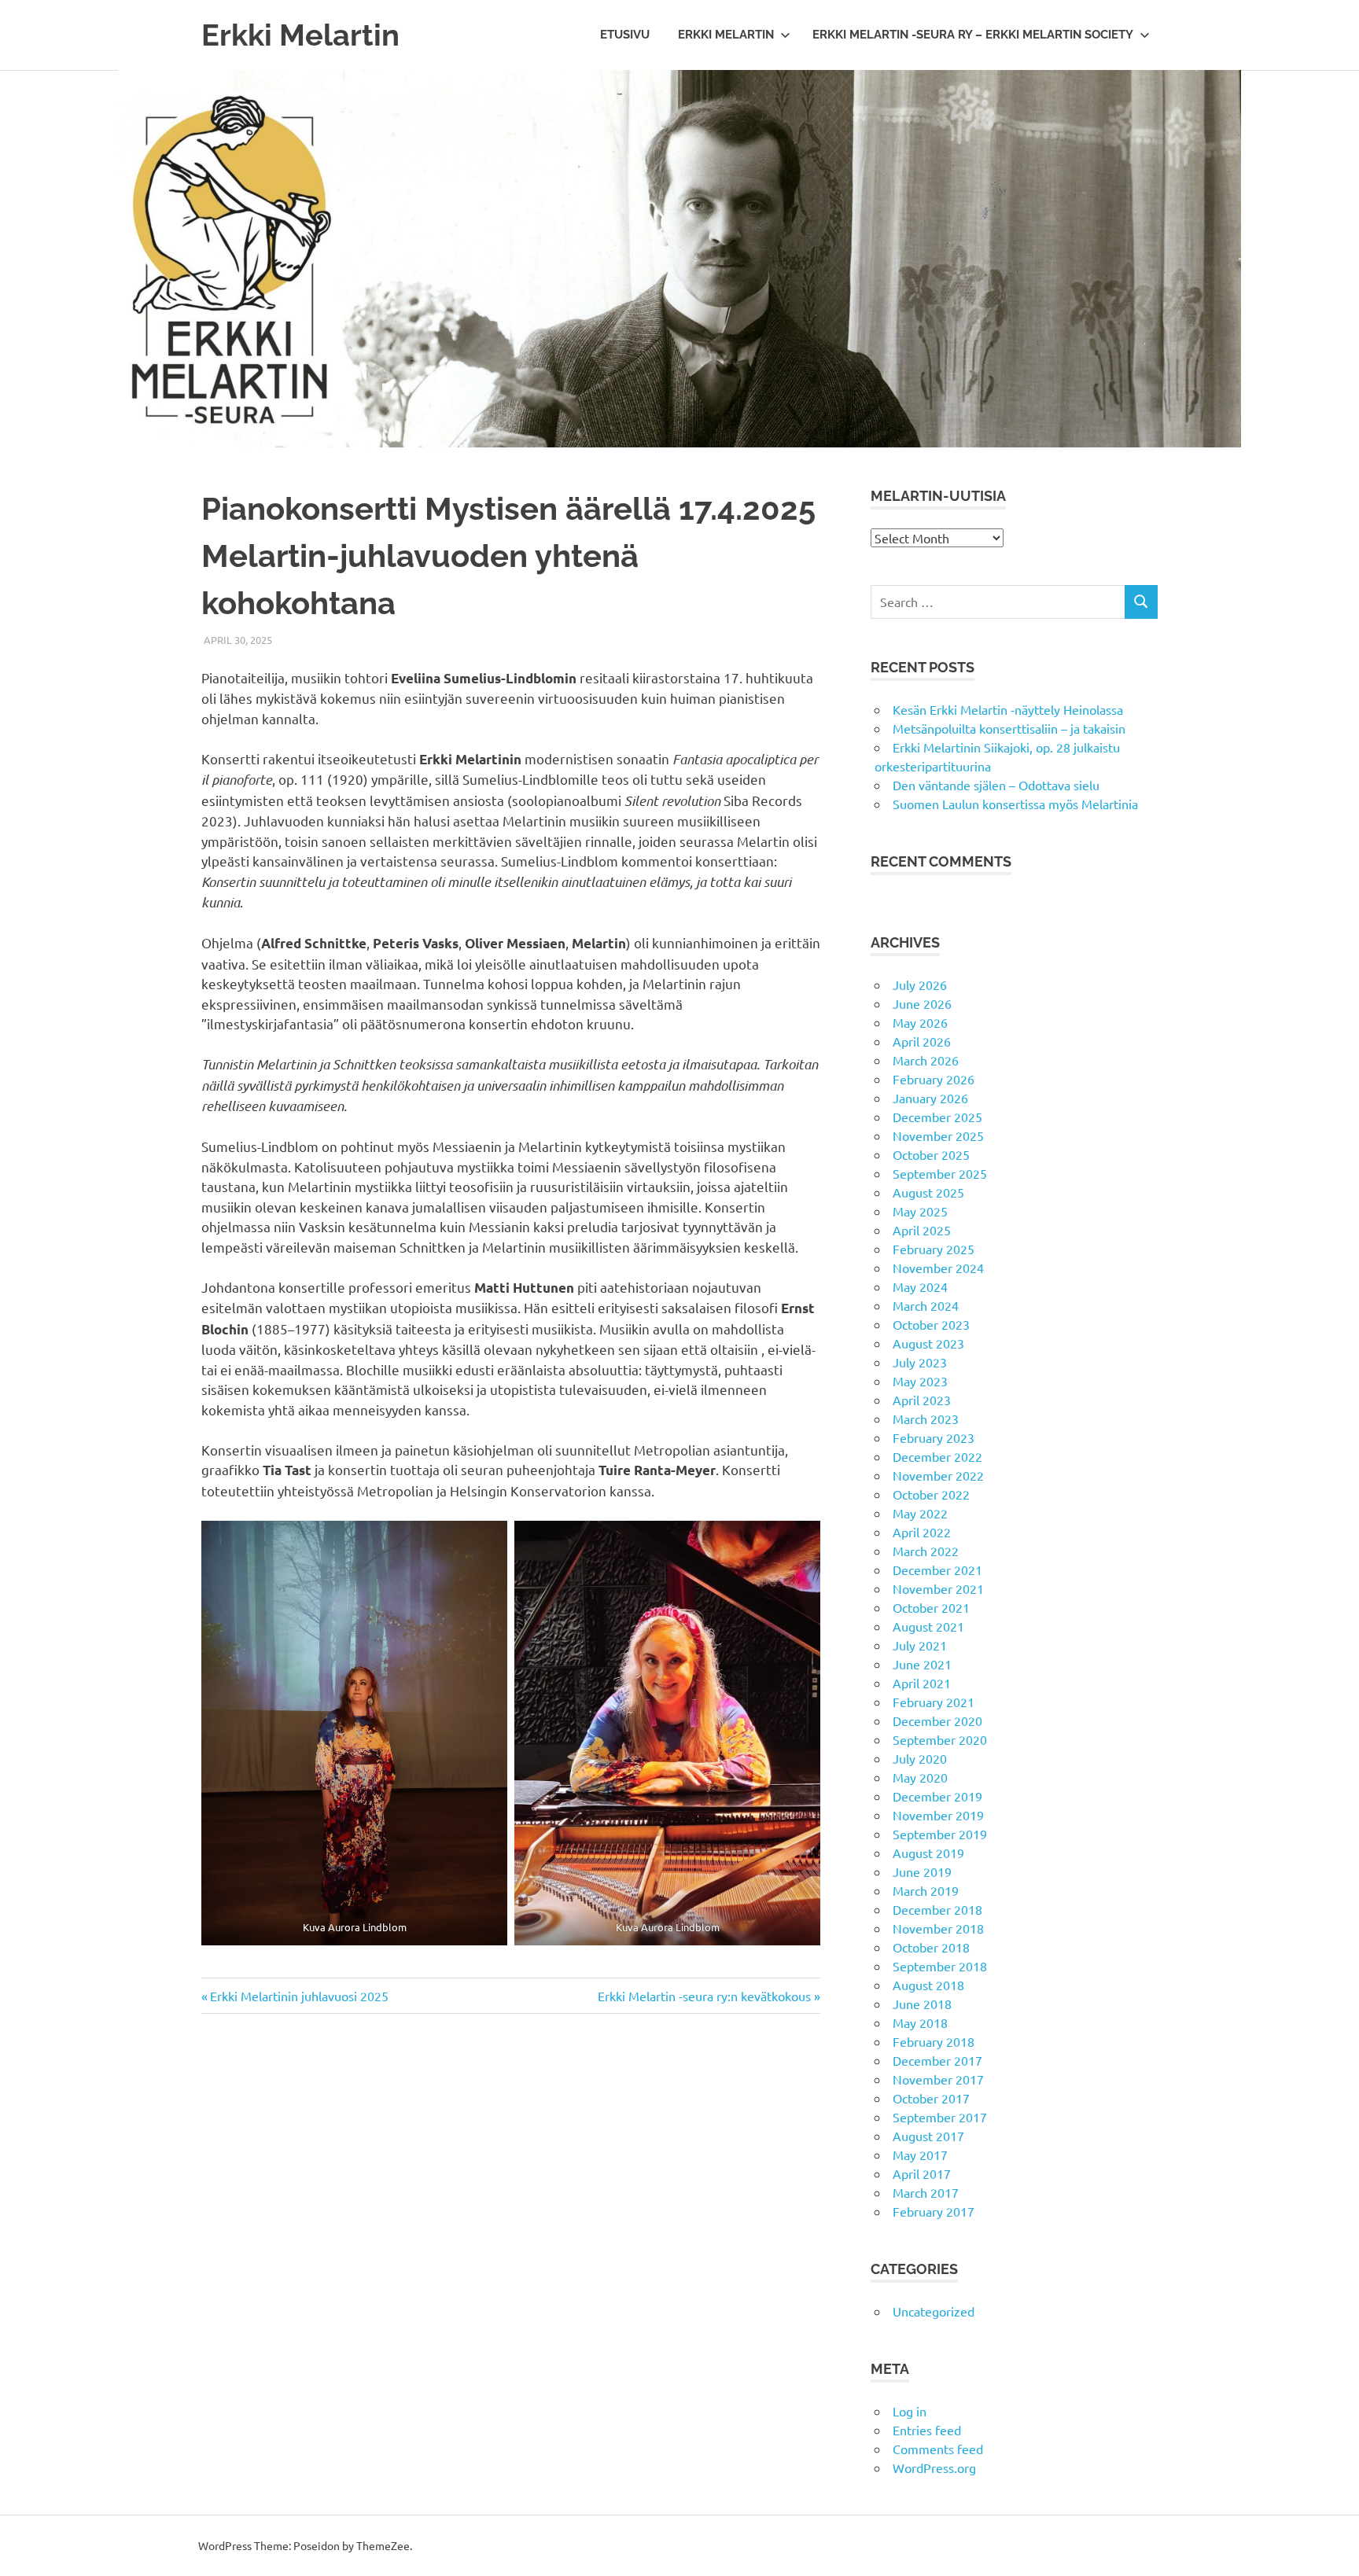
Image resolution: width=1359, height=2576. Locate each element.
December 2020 (937, 1720)
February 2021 (934, 1702)
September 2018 (940, 1966)
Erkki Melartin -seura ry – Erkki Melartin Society (973, 35)
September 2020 (940, 1739)
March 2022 (926, 1551)
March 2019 (926, 1890)
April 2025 (922, 1230)
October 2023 (931, 1324)
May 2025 (920, 1211)
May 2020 (920, 1777)
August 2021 (928, 1626)
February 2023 (934, 1437)
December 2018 (937, 1909)
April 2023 (922, 1400)
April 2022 (922, 1532)
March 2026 (926, 1060)
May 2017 (920, 2155)
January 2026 (930, 1098)
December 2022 (937, 1456)
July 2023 (920, 1362)
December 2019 (937, 1796)
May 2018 (920, 2022)
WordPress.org (934, 2467)
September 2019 (940, 1834)
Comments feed (938, 2449)
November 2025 (938, 1135)
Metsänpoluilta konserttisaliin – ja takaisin (1009, 728)
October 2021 (931, 1607)
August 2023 (928, 1343)
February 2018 (934, 2041)
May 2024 (920, 1286)
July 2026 (920, 984)
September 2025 (940, 1173)
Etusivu (625, 35)
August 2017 (928, 2136)
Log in (910, 2411)
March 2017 (926, 2192)
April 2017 (922, 2173)
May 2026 (920, 1022)
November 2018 (938, 1928)
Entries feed (927, 2430)
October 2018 (931, 1947)
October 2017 (931, 2098)
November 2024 (938, 1268)
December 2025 (937, 1117)
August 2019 (928, 1853)
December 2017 (937, 2060)
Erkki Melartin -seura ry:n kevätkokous (704, 1996)
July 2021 (920, 1645)
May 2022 (920, 1513)
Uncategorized (934, 2311)
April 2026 (922, 1041)
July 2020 (920, 1758)
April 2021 (922, 1683)
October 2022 (931, 1494)
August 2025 (928, 1192)
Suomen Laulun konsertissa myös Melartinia (1015, 804)
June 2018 (922, 2004)
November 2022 (938, 1475)
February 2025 (934, 1249)
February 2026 (934, 1079)
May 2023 (920, 1381)
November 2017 (938, 2079)
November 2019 (938, 1815)
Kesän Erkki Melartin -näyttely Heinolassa (1008, 709)
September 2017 (940, 2117)
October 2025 (931, 1154)
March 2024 (926, 1305)
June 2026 (922, 1003)
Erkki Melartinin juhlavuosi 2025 (299, 1996)
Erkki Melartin (300, 35)
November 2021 (938, 1588)
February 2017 (934, 2211)
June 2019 (922, 1871)
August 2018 (928, 1985)
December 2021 (937, 1570)
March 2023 (926, 1419)
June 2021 (922, 1664)
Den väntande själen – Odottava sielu (996, 785)
